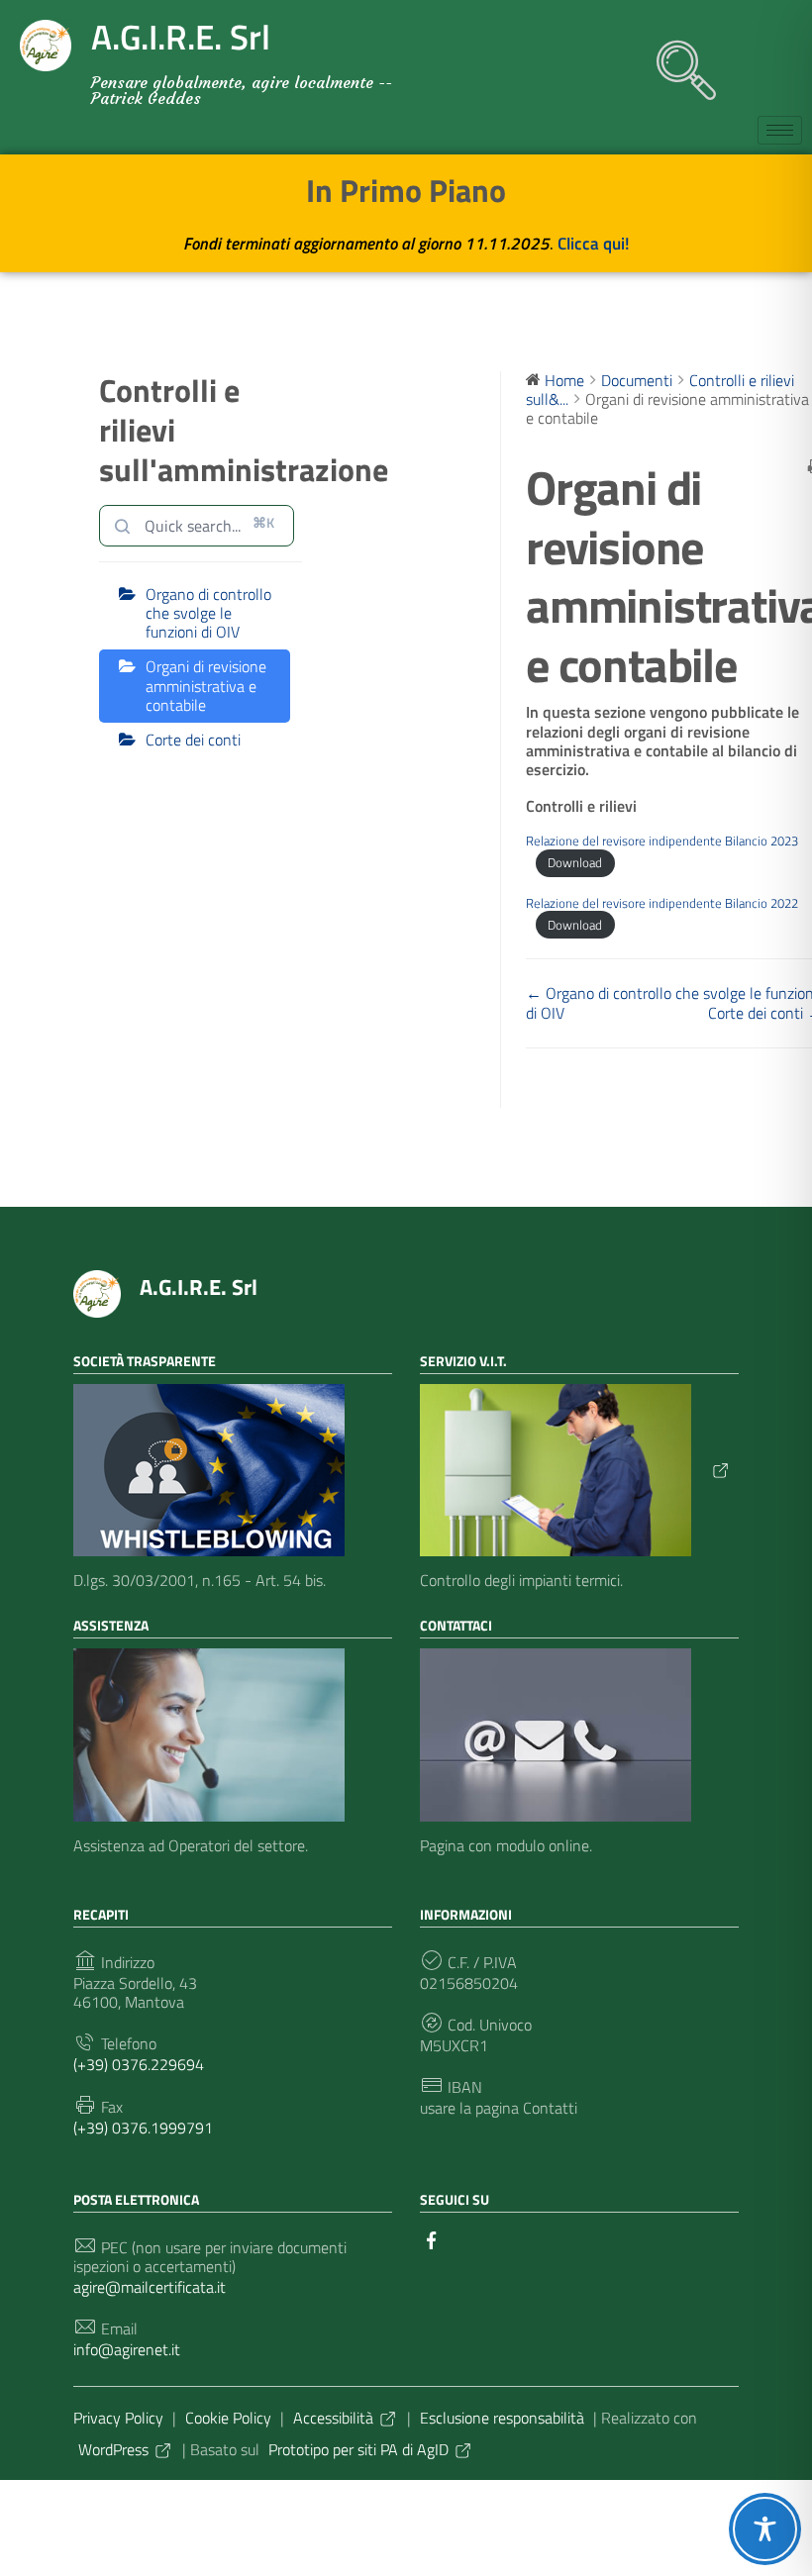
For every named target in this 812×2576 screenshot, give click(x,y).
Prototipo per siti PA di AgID (358, 2449)
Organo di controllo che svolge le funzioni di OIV (208, 613)
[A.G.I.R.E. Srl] (97, 1292)
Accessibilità (333, 2418)
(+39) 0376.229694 (139, 2065)
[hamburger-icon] (780, 130)
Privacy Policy (118, 2418)
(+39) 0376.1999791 (143, 2128)
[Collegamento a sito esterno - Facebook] (432, 2238)
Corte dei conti (193, 740)
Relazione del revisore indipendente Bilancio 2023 (662, 841)
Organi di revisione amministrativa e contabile (206, 685)
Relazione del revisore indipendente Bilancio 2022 (662, 903)
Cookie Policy (228, 2418)
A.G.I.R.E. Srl (199, 1287)
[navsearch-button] (676, 60)
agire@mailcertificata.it (150, 2287)
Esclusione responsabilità (502, 2418)
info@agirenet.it (127, 2350)
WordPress (113, 2449)
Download (575, 862)
